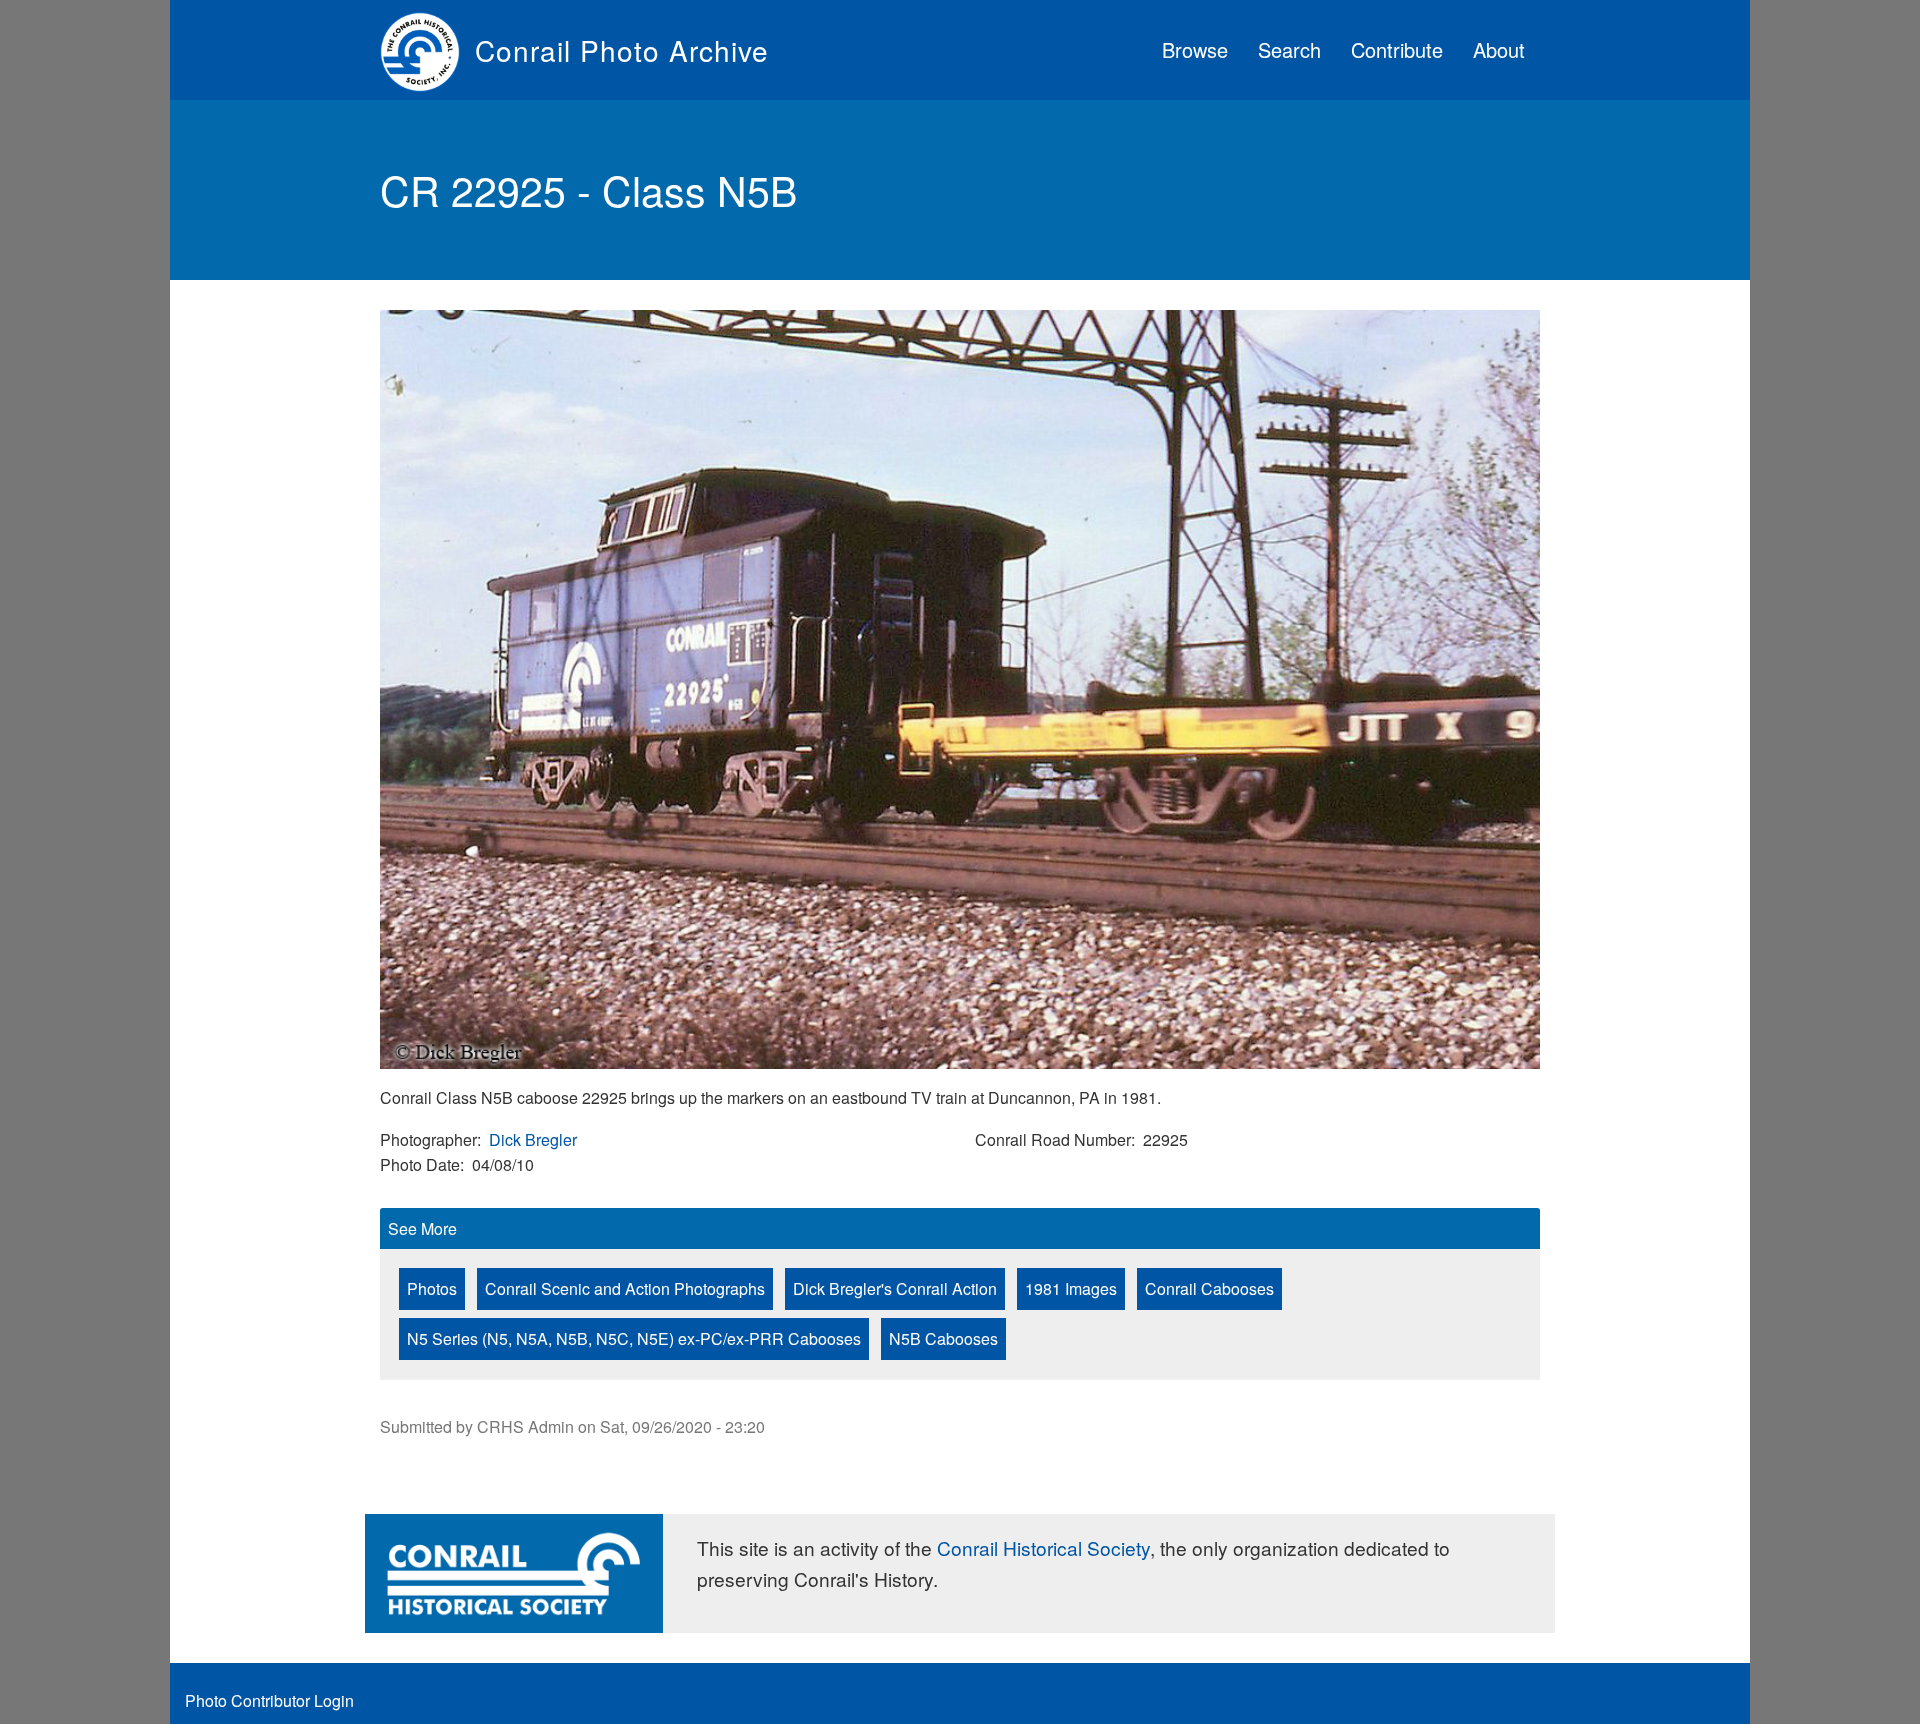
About (1499, 49)
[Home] (427, 50)
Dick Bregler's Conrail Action (895, 1288)
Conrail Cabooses (1209, 1288)
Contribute (1397, 49)
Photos (432, 1288)
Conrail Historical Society (1043, 1547)
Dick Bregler (533, 1139)
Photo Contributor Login (269, 1700)
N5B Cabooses (943, 1338)
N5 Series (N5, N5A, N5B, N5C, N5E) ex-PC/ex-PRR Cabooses (634, 1338)
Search (1289, 49)
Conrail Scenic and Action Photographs (625, 1288)
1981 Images (1071, 1288)
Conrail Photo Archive (622, 50)
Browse (1195, 49)
